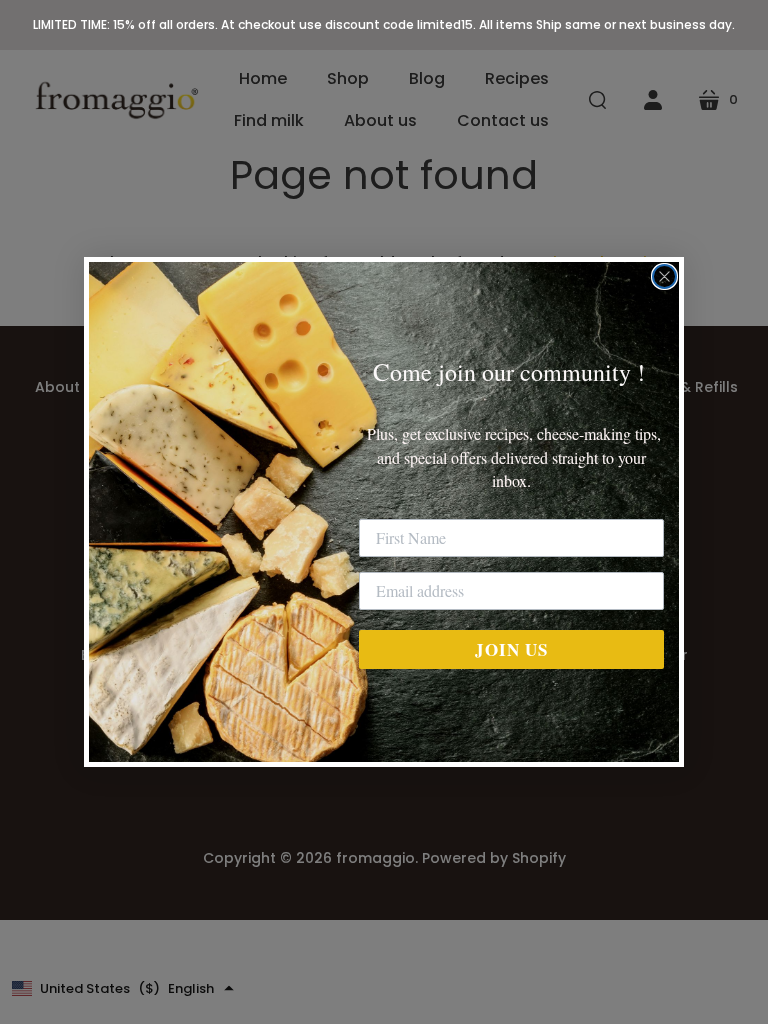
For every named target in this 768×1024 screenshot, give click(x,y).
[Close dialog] (664, 276)
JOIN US (511, 649)
